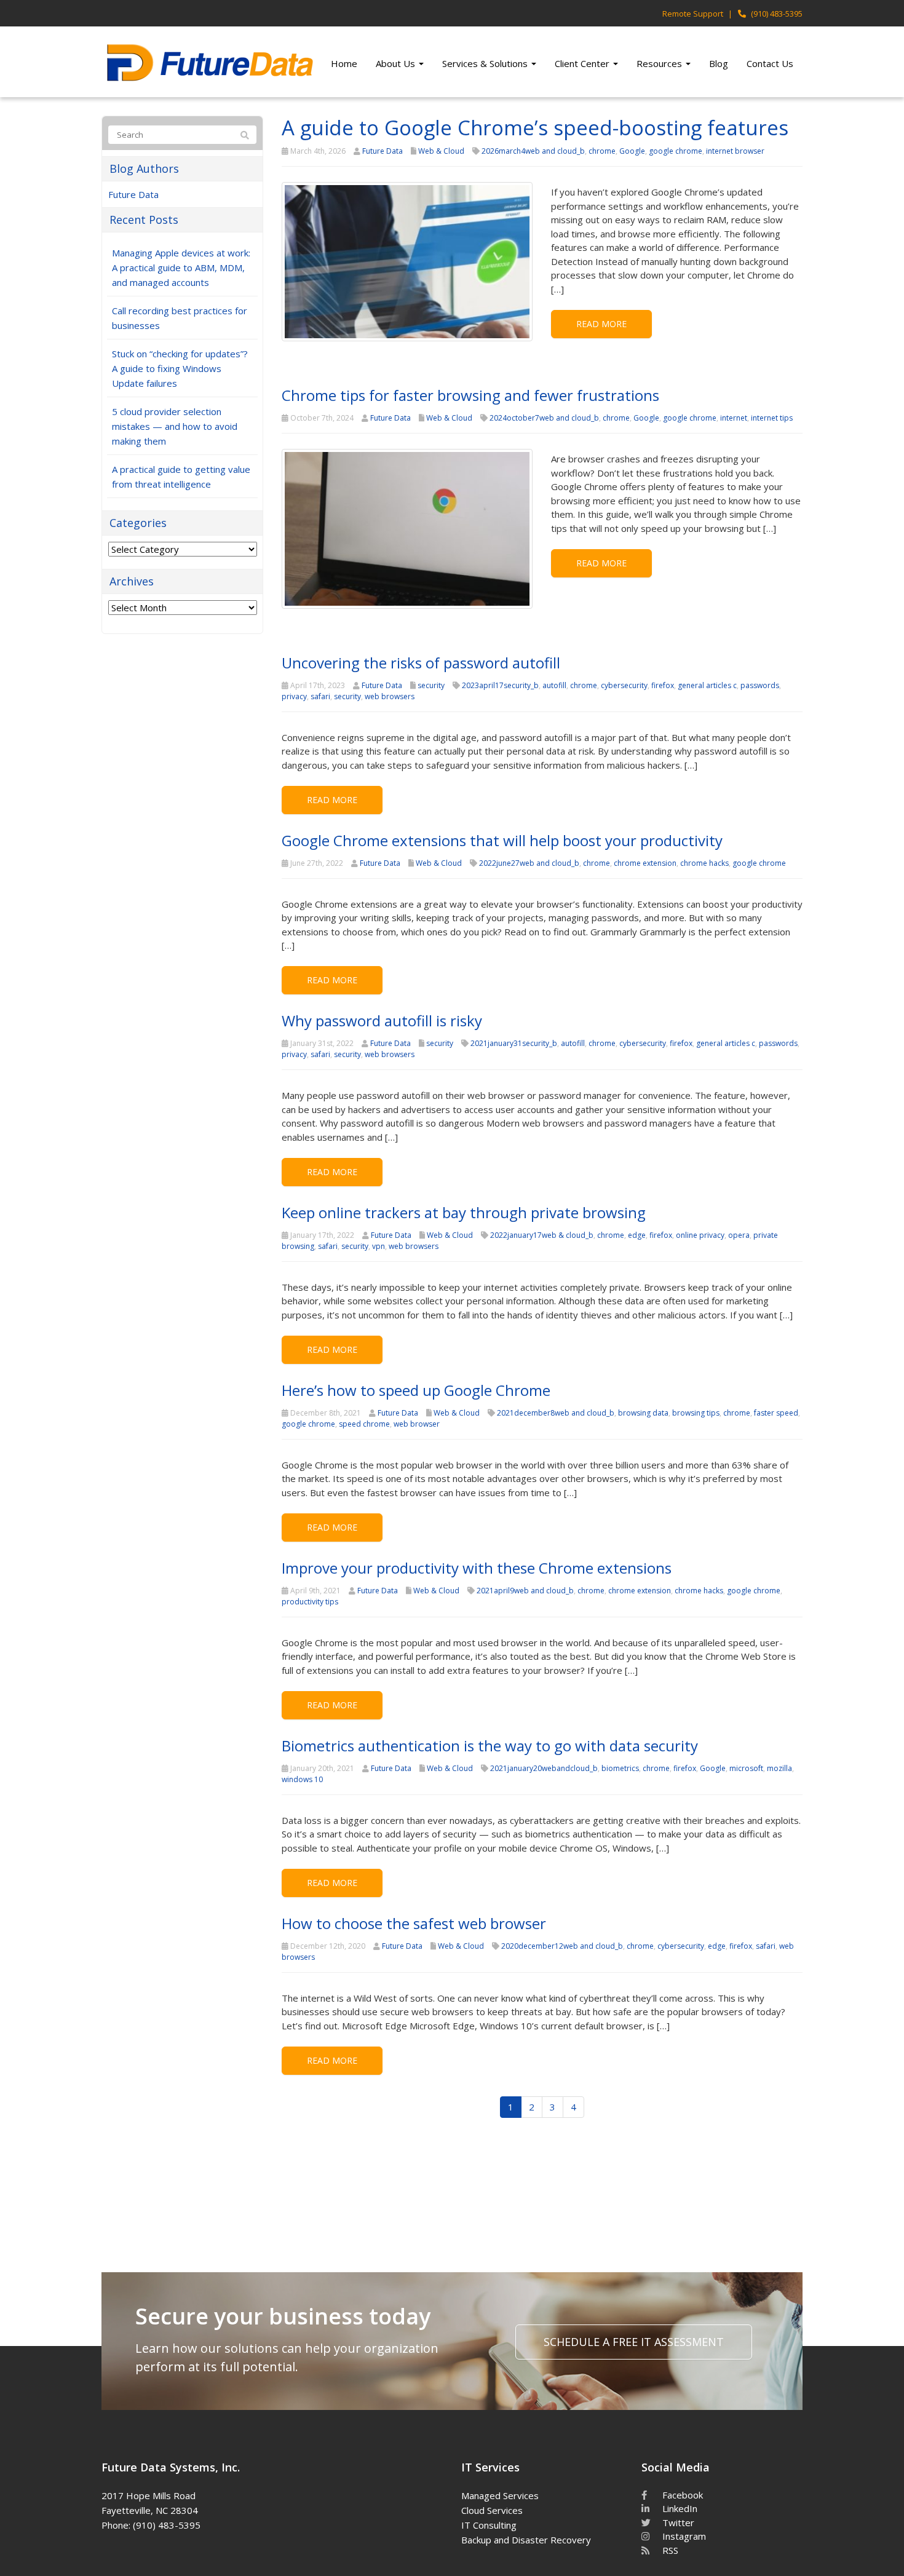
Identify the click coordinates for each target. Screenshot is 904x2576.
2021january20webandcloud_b (544, 1768)
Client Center (583, 63)
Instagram (683, 2536)
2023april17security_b (500, 685)
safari (320, 696)
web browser (417, 1424)
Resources (660, 63)
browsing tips (696, 1413)
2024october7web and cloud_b (544, 418)
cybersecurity (624, 685)
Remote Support (693, 14)
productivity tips (310, 1602)
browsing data (643, 1413)
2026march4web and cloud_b (533, 151)
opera (739, 1235)
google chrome (676, 151)
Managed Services (500, 2495)
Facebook (681, 2495)
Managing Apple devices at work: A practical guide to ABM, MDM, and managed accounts (181, 268)
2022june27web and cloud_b (529, 863)
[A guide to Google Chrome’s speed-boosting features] (407, 261)
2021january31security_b (514, 1043)
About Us (397, 63)
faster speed (776, 1413)
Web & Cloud (441, 151)
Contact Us (770, 63)
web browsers (390, 696)
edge (637, 1235)
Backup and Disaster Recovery (526, 2540)
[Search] (245, 135)
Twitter (677, 2522)
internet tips (772, 418)
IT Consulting (489, 2525)
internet (734, 418)
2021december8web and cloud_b (556, 1413)
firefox (663, 685)
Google (632, 151)
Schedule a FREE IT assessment (634, 2342)
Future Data (383, 151)
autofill (554, 685)
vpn (379, 1246)
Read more (601, 324)
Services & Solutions (486, 63)
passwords (760, 685)
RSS (669, 2550)
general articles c (707, 685)
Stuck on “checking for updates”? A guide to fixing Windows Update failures (180, 368)
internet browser (735, 151)
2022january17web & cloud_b (542, 1235)
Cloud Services (492, 2510)
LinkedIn (679, 2508)
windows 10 (302, 1779)
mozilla (779, 1768)
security (431, 685)
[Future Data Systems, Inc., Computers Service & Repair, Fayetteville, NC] (306, 2494)
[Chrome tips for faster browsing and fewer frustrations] (407, 528)
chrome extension (645, 863)
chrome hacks (704, 863)
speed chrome (364, 1424)
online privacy (700, 1235)
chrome (602, 151)
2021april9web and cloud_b (525, 1591)
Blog (719, 63)
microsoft (746, 1768)
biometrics (620, 1768)
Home (344, 63)
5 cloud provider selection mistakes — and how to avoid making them (175, 426)
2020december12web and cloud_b (562, 1946)
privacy (294, 696)
